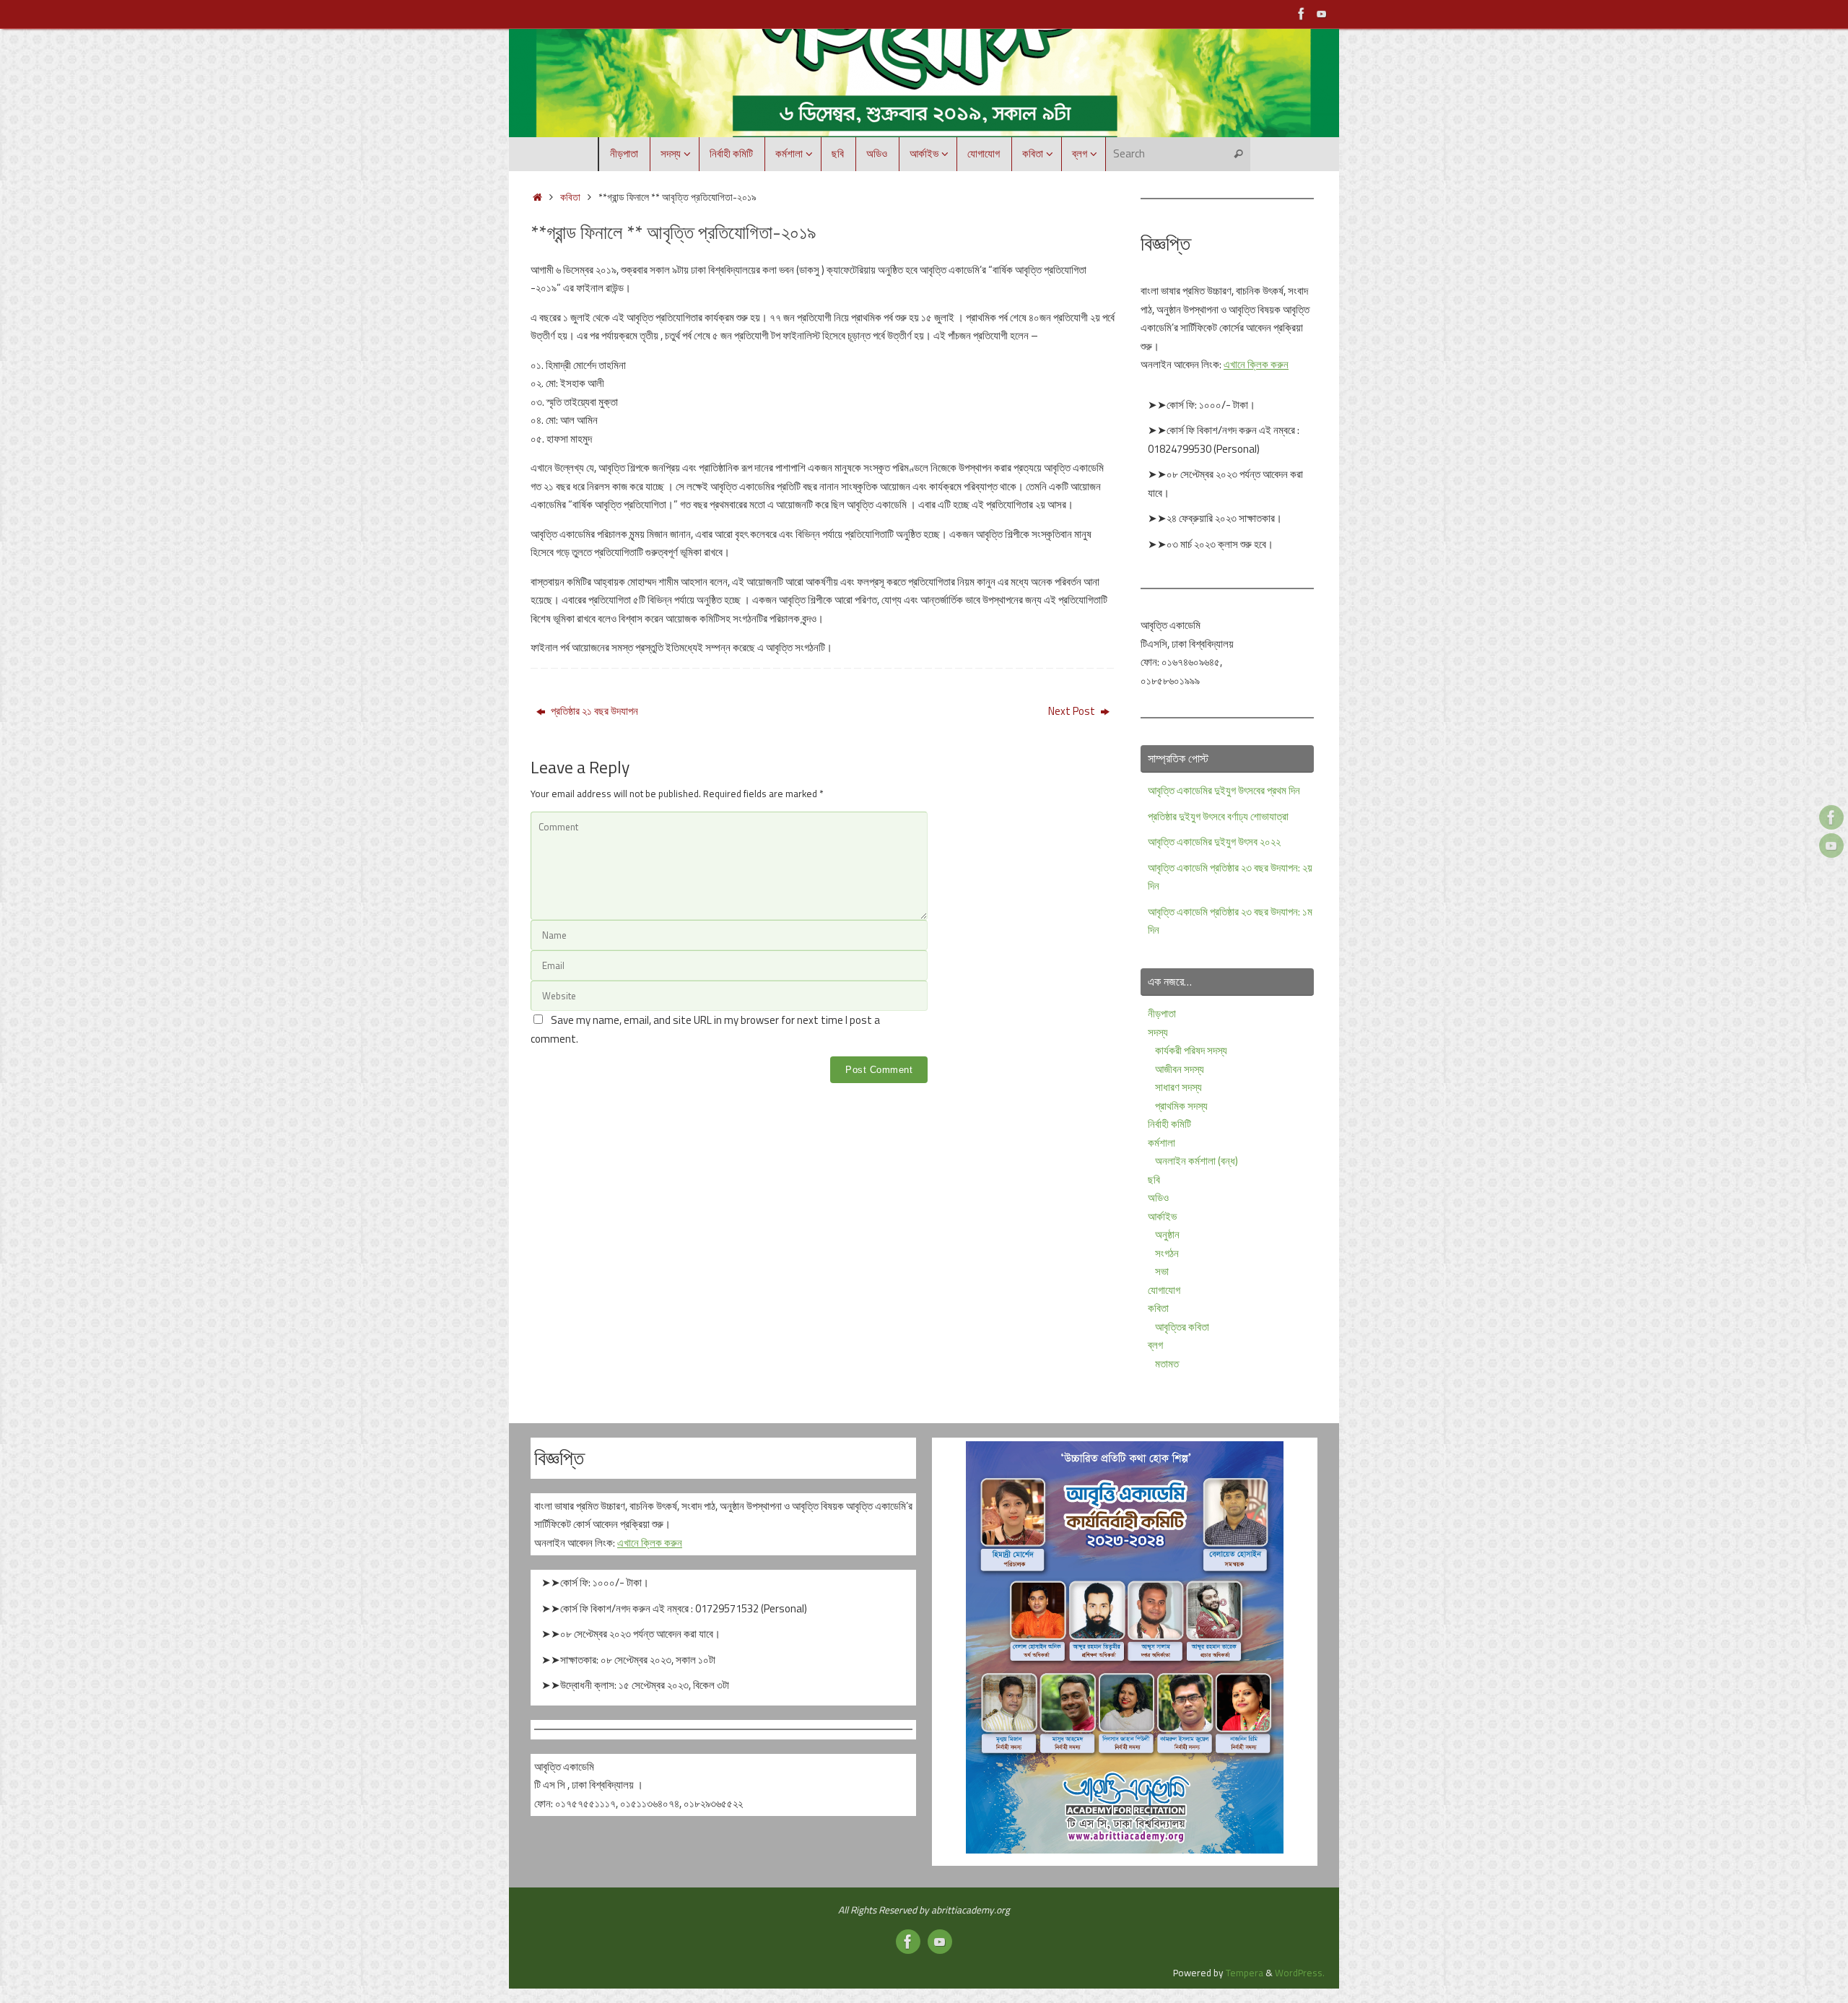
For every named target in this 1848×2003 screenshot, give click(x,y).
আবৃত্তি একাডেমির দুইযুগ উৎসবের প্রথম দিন (1224, 790)
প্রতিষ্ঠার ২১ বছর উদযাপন (593, 711)
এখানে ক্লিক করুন (1256, 364)
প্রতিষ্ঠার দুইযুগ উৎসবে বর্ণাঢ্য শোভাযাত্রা (1218, 816)
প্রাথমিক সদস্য (1181, 1106)
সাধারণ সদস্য (1178, 1087)
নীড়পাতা (1162, 1013)
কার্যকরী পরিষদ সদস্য (1191, 1050)
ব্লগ (1155, 1345)
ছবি (1154, 1179)
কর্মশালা (1161, 1143)
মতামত (1167, 1364)
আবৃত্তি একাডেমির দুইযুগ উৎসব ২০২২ (1214, 842)
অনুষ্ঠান (1167, 1234)
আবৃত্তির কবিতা (1182, 1327)
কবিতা (570, 197)
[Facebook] (1302, 14)
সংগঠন (1167, 1253)
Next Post (1073, 711)
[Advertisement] (793, 1131)
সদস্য (1158, 1032)
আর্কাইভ (1162, 1216)
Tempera (1245, 1973)
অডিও (1158, 1198)
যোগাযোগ (1164, 1290)
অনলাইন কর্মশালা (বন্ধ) (1197, 1161)
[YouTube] (1322, 14)
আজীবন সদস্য (1180, 1069)
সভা (1162, 1271)
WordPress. (1300, 1973)
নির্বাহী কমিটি (1169, 1124)
